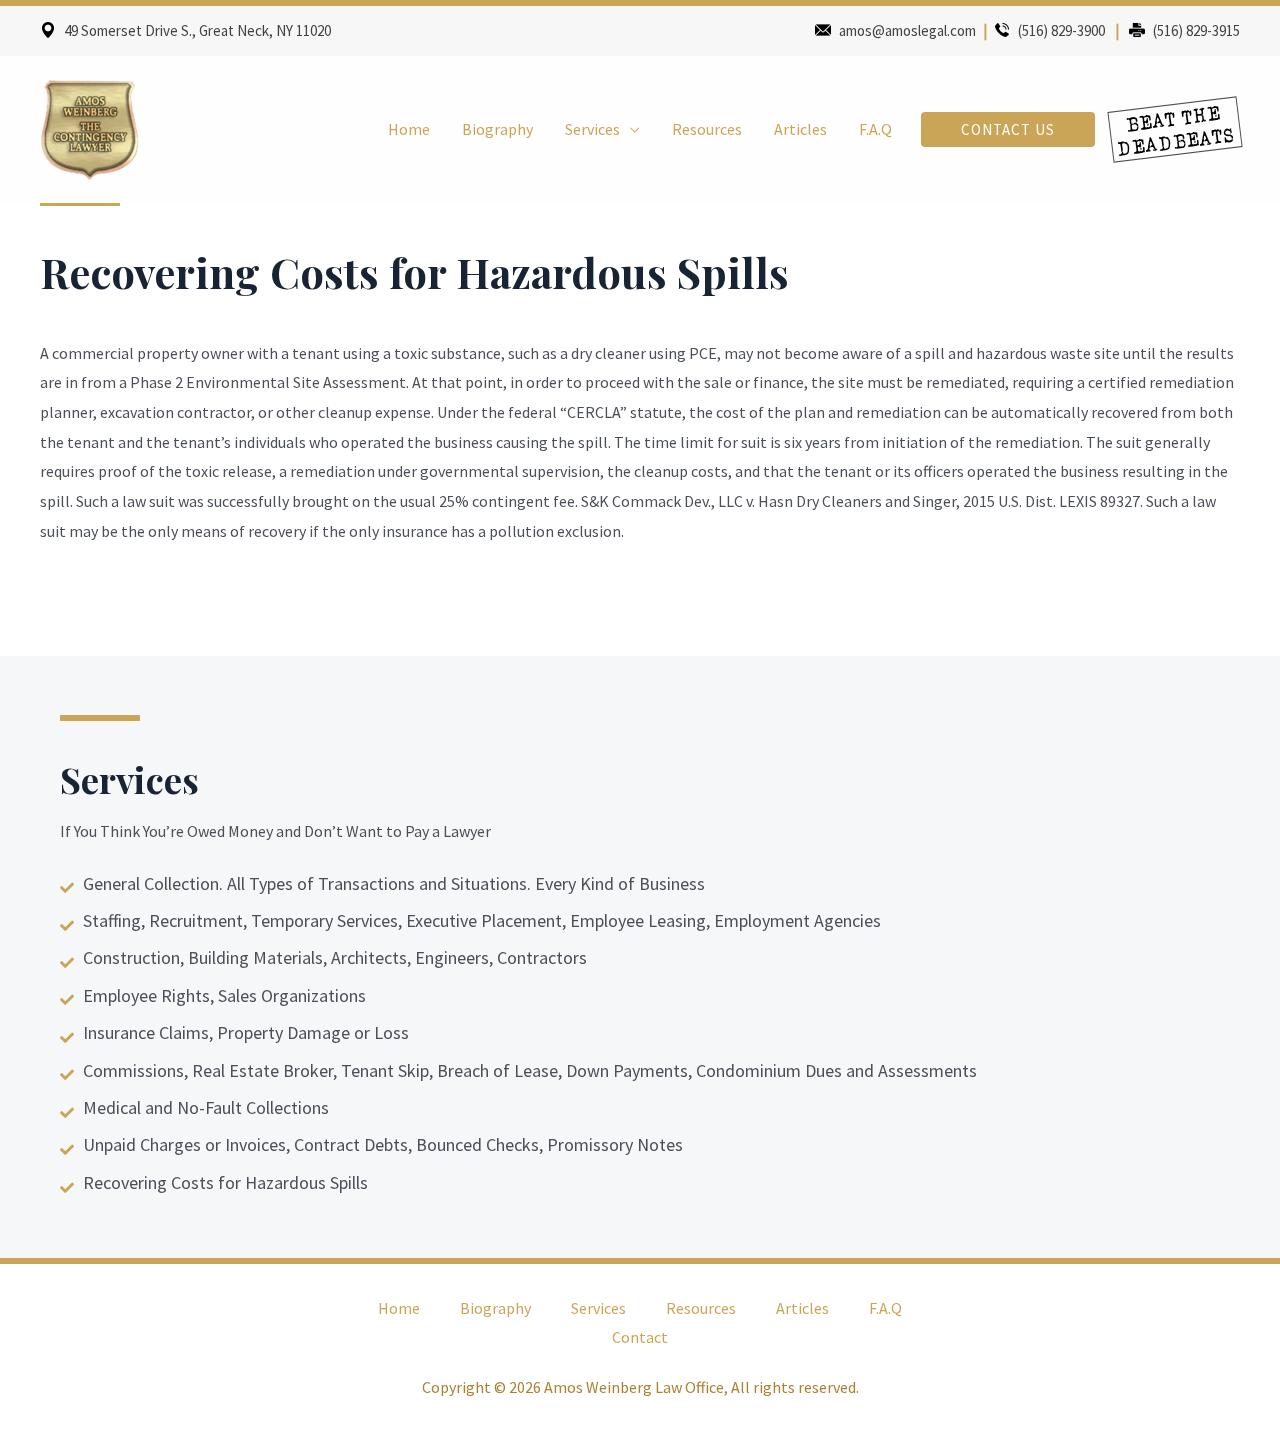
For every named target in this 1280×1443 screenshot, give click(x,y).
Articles (800, 129)
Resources (707, 129)
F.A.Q (875, 129)
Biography (497, 129)
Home (409, 129)
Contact (640, 1337)
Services (592, 129)
